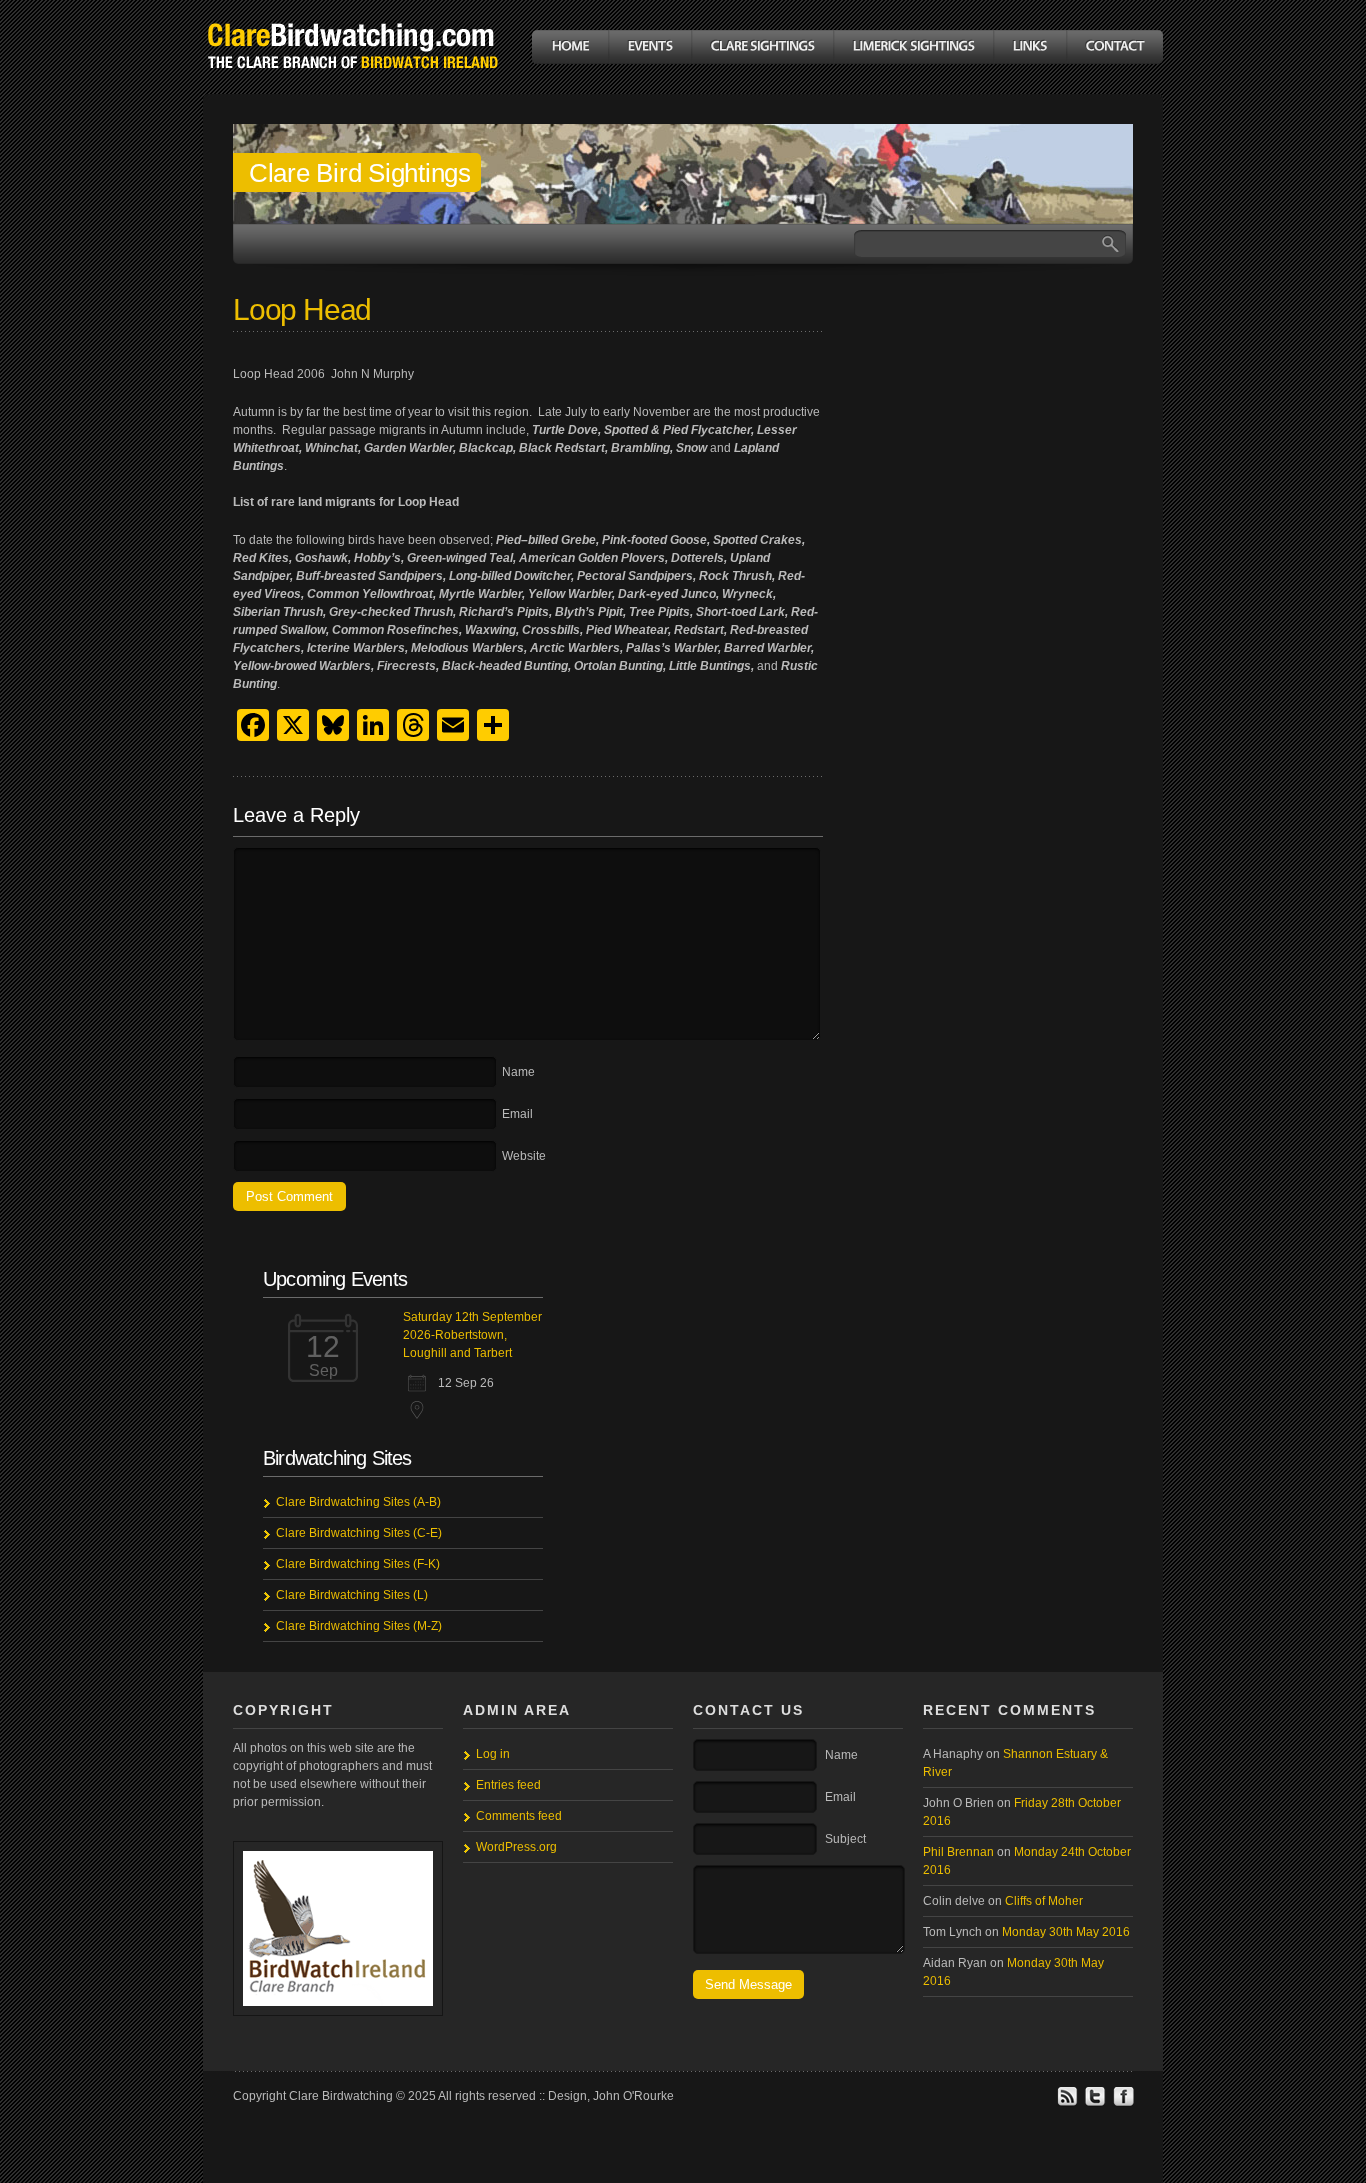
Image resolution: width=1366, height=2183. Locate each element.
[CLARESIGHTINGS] (762, 47)
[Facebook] (1123, 2103)
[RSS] (1067, 2103)
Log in (493, 1754)
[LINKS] (1029, 47)
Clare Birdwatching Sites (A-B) (358, 1502)
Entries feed (508, 1785)
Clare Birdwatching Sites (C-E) (359, 1533)
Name (518, 1072)
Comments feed (519, 1816)
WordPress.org (516, 1847)
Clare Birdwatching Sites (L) (352, 1595)
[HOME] (570, 47)
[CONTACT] (1114, 47)
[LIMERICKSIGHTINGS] (913, 47)
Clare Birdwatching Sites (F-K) (358, 1564)
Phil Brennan (958, 1852)
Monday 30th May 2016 (1066, 1932)
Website (524, 1156)
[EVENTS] (649, 47)
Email (517, 1114)
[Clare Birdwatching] (353, 83)
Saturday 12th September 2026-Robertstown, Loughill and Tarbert (472, 1335)
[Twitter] (1095, 2103)
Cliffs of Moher (1044, 1901)
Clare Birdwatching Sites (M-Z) (359, 1626)
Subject (845, 1839)
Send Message (748, 1984)
